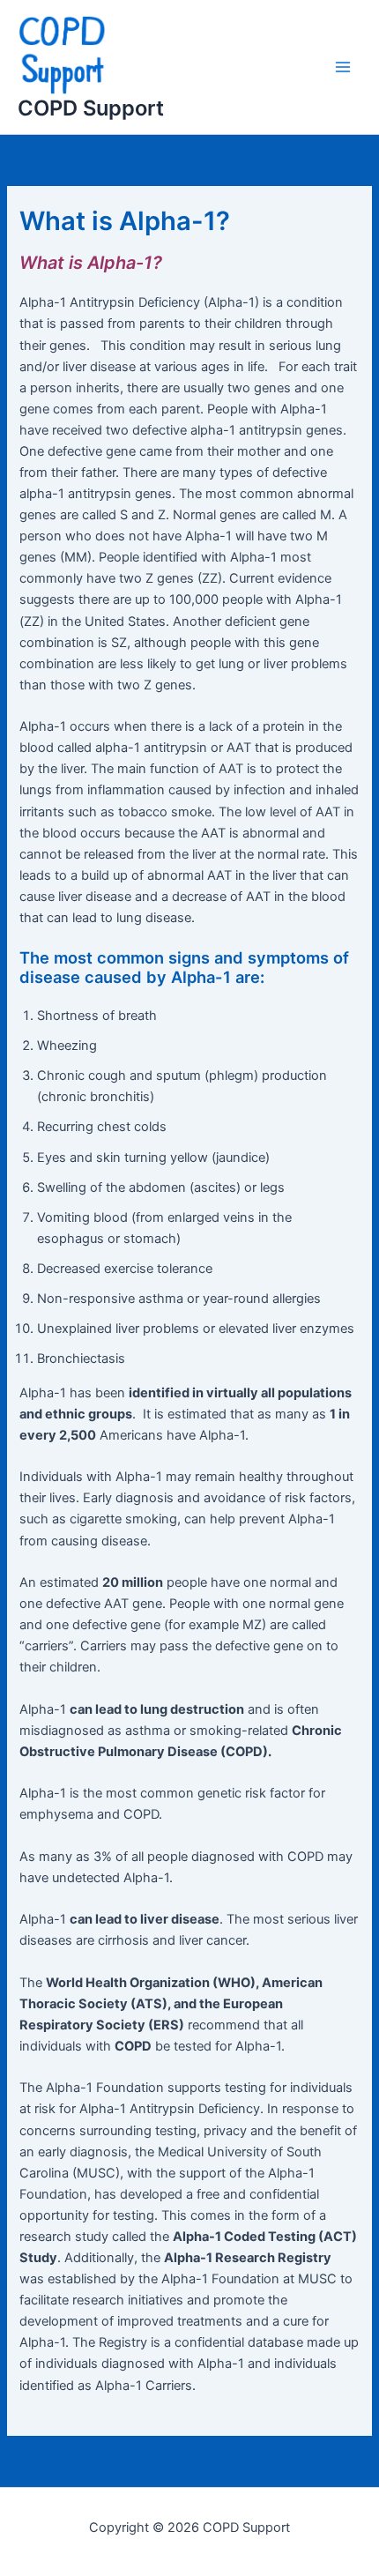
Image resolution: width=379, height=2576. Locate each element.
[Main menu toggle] (343, 67)
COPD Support (91, 108)
